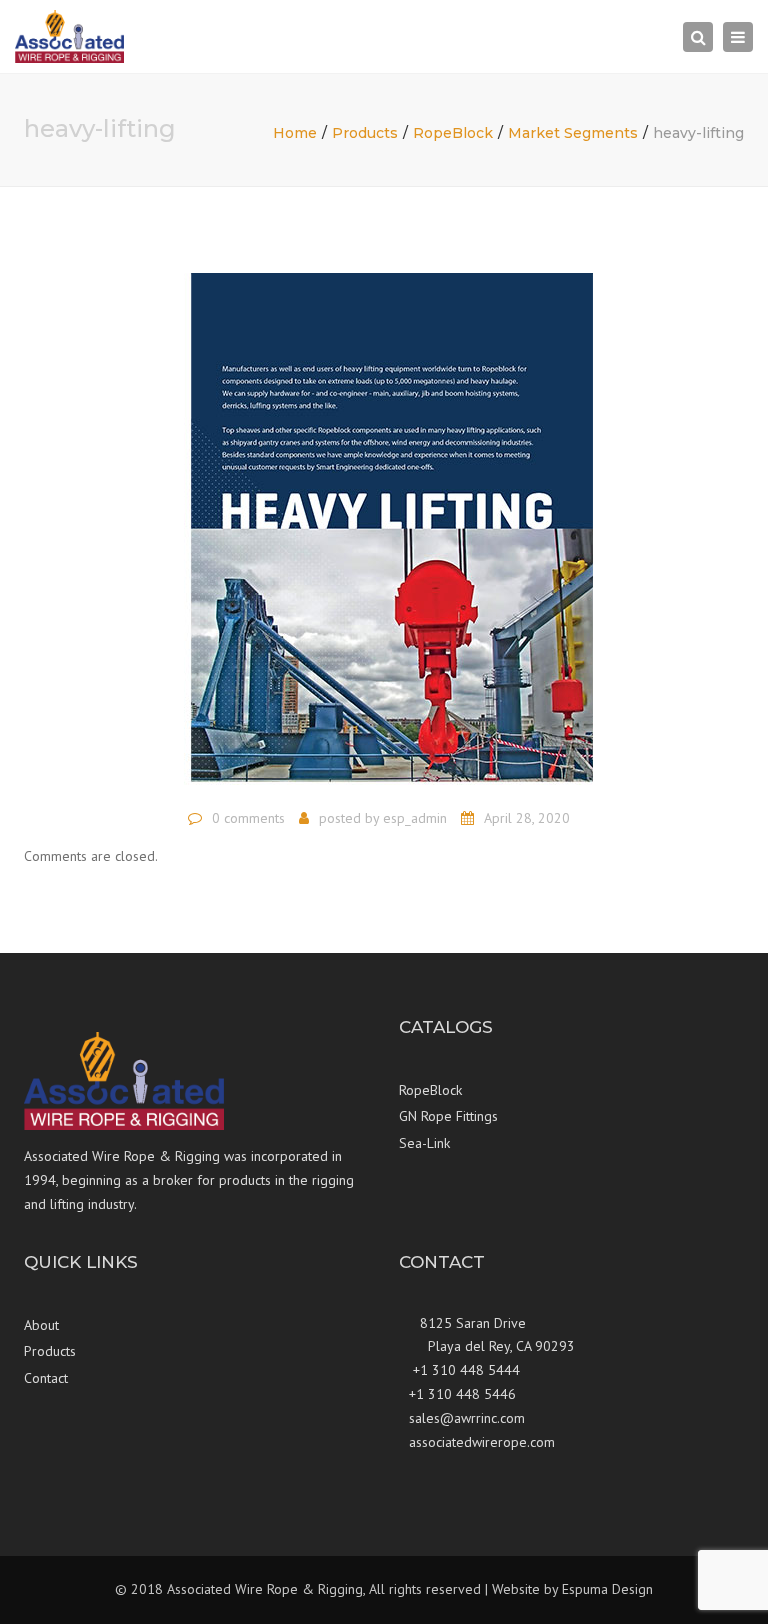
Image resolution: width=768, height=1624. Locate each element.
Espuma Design (607, 1589)
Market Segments (573, 133)
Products (365, 133)
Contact (46, 1378)
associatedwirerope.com (482, 1442)
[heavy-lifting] (384, 526)
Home (295, 133)
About (41, 1325)
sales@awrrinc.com (467, 1418)
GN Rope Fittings (448, 1116)
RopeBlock (453, 133)
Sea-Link (424, 1143)
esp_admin (415, 818)
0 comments (248, 818)
